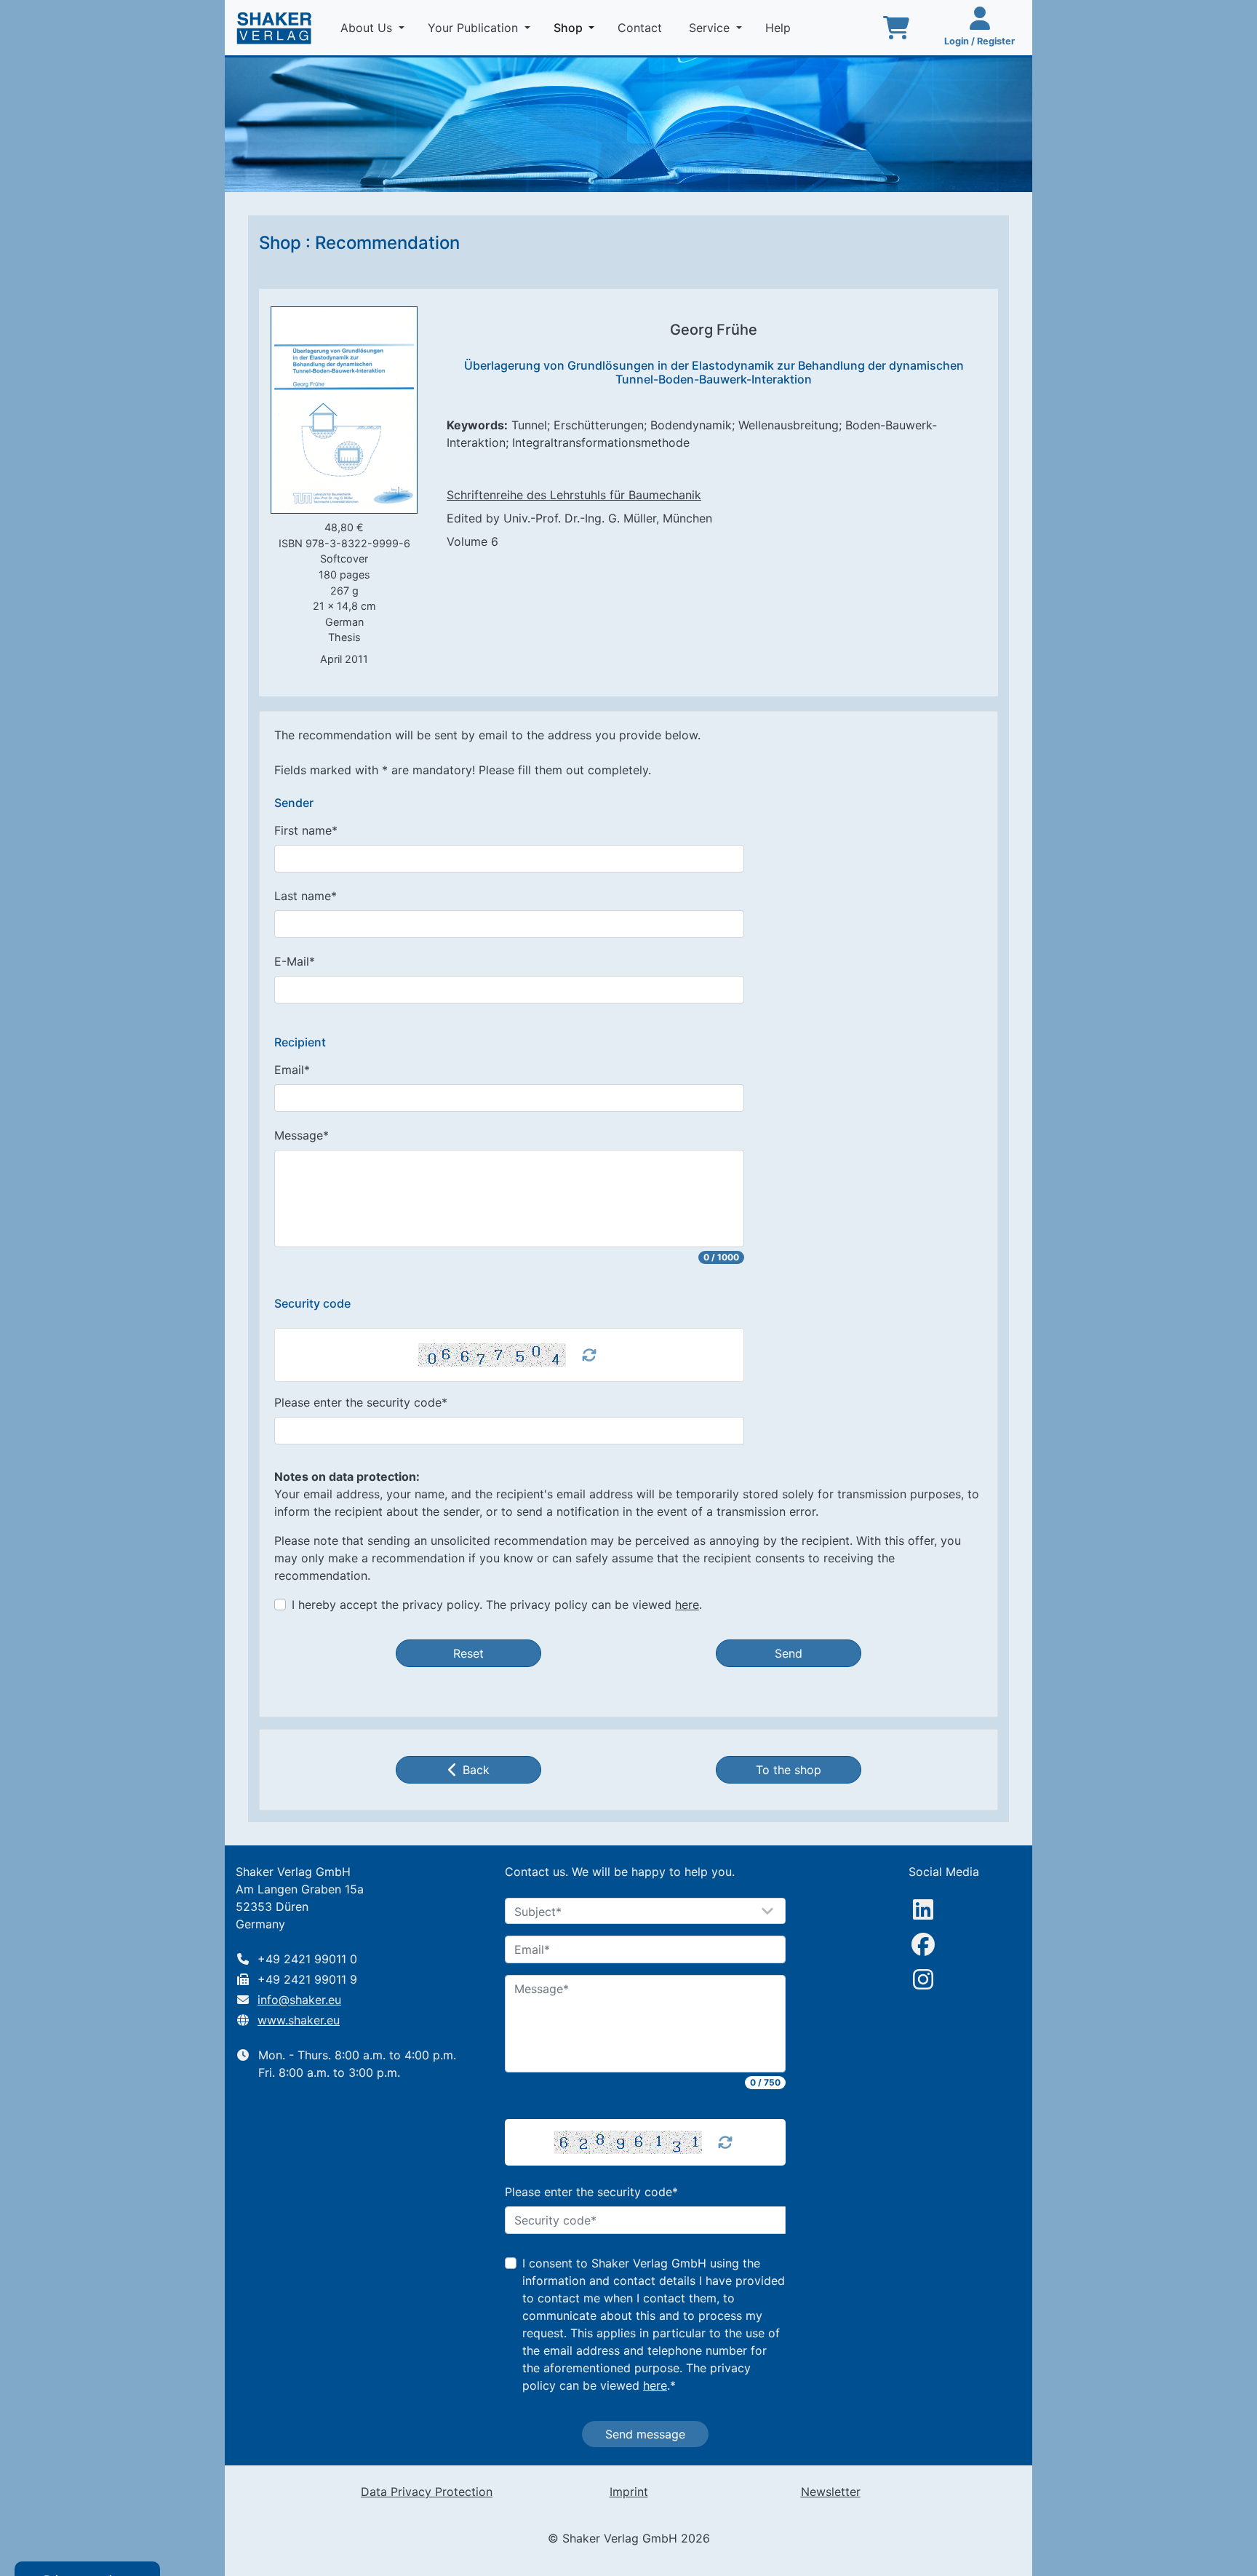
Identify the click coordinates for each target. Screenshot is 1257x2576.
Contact (642, 28)
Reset (468, 1653)
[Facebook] (923, 1944)
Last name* (306, 896)
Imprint (629, 2492)
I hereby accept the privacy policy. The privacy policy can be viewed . (497, 1605)
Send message (645, 2434)
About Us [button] (368, 28)
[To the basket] (896, 28)
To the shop (789, 1770)
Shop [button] (577, 27)
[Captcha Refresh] (589, 1355)
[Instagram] (923, 1979)
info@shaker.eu (299, 2000)
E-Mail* (295, 961)
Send (789, 1653)
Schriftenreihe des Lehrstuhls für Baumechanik (574, 495)
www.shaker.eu (299, 2020)
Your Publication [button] (475, 28)
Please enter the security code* (361, 1402)
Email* (292, 1070)
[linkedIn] (923, 1909)
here (687, 1605)
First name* (306, 830)
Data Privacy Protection (427, 2492)
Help (780, 28)
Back (476, 1770)
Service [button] (711, 28)
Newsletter (831, 2492)
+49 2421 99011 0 (307, 1959)
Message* (302, 1135)
